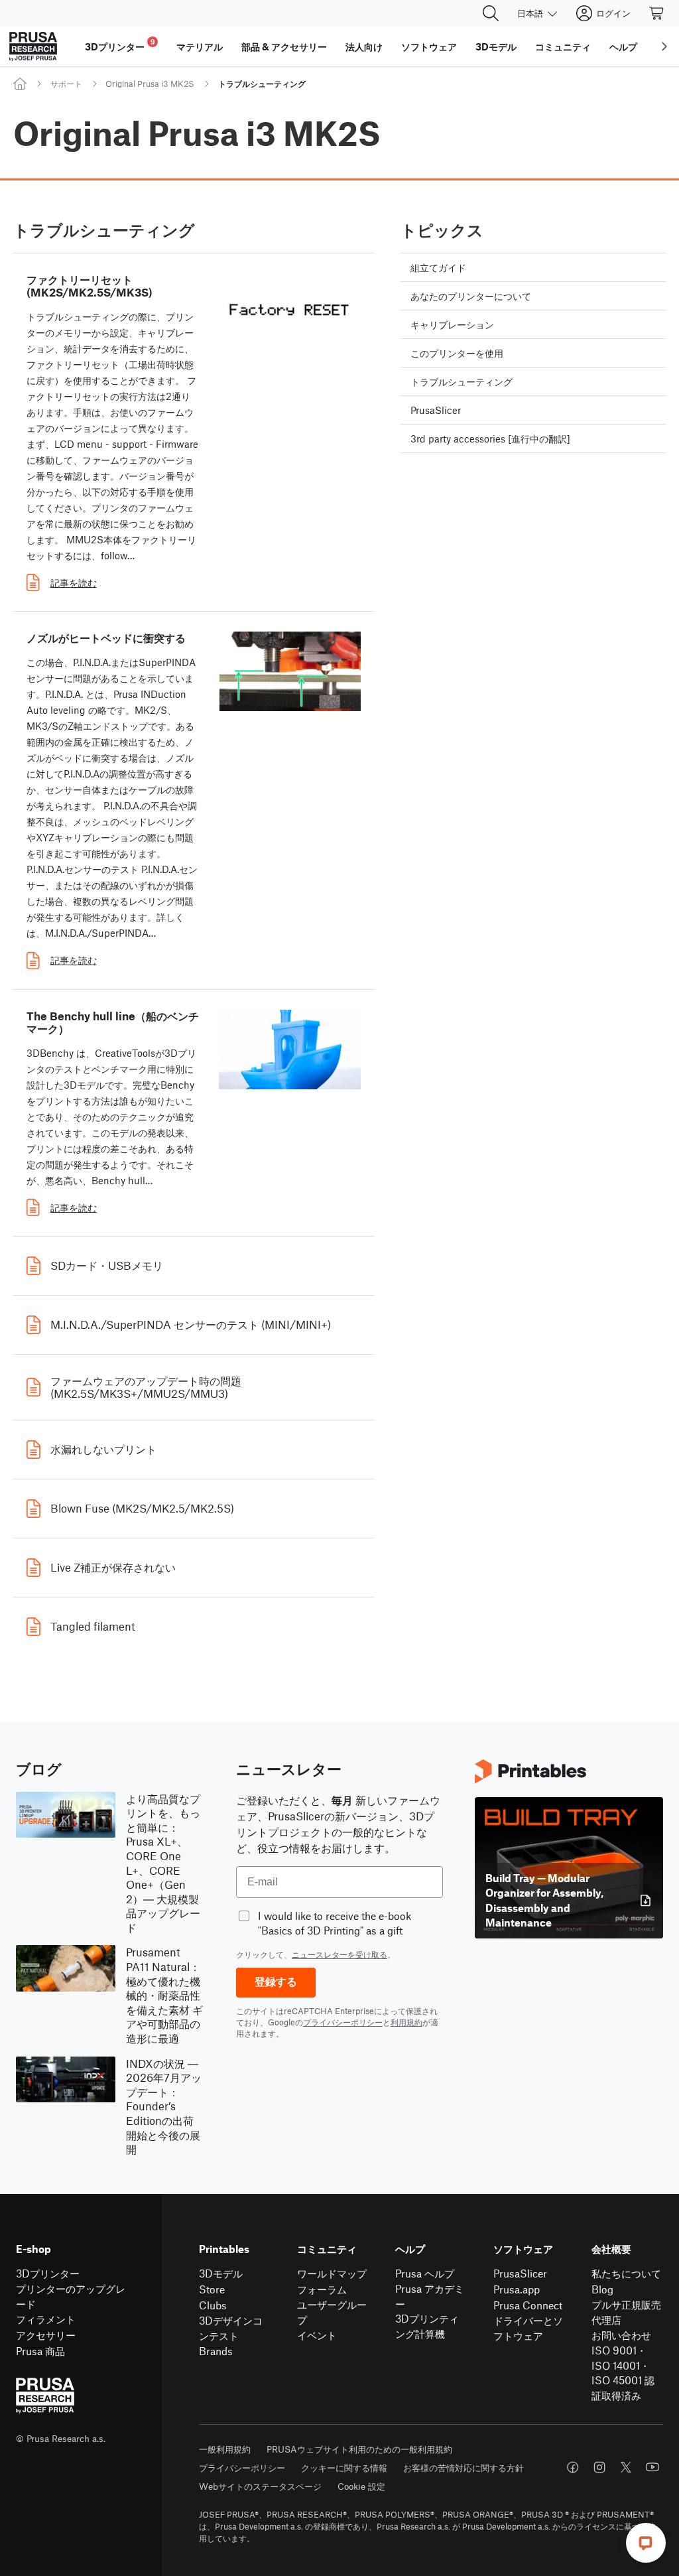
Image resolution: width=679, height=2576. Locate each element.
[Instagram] (599, 2467)
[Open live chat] (646, 2543)
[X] (626, 2467)
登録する (276, 1982)
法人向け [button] (364, 46)
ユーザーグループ (332, 2312)
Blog (602, 2289)
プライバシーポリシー (343, 2022)
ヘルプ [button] (623, 46)
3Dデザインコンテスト (231, 2328)
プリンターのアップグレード (71, 2296)
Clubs (213, 2305)
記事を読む (74, 582)
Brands (216, 2351)
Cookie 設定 (361, 2486)
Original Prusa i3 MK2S (150, 84)
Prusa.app (517, 2289)
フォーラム (322, 2289)
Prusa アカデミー (430, 2296)
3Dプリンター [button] (120, 45)
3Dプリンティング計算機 (427, 2326)
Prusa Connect (528, 2305)
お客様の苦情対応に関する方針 (463, 2468)
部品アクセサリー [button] (284, 46)
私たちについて (626, 2273)
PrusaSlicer (520, 2273)
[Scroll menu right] (664, 46)
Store (212, 2289)
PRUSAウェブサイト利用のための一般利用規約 (359, 2449)
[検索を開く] (491, 13)
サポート (66, 84)
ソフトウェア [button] (429, 46)
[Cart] (657, 13)
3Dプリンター (48, 2273)
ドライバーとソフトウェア (528, 2328)
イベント (317, 2335)
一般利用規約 (225, 2449)
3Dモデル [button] (496, 46)
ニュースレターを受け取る (339, 1954)
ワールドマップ (332, 2273)
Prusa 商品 (40, 2351)
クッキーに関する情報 (344, 2468)
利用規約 (406, 2022)
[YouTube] (652, 2467)
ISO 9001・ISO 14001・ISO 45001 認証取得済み (623, 2373)
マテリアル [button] (200, 46)
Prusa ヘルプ (425, 2273)
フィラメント (46, 2319)
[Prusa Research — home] (33, 46)
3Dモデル (221, 2273)
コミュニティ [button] (563, 46)
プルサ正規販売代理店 (626, 2312)
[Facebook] (573, 2467)
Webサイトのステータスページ (260, 2486)
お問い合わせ (621, 2335)
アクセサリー (46, 2335)
